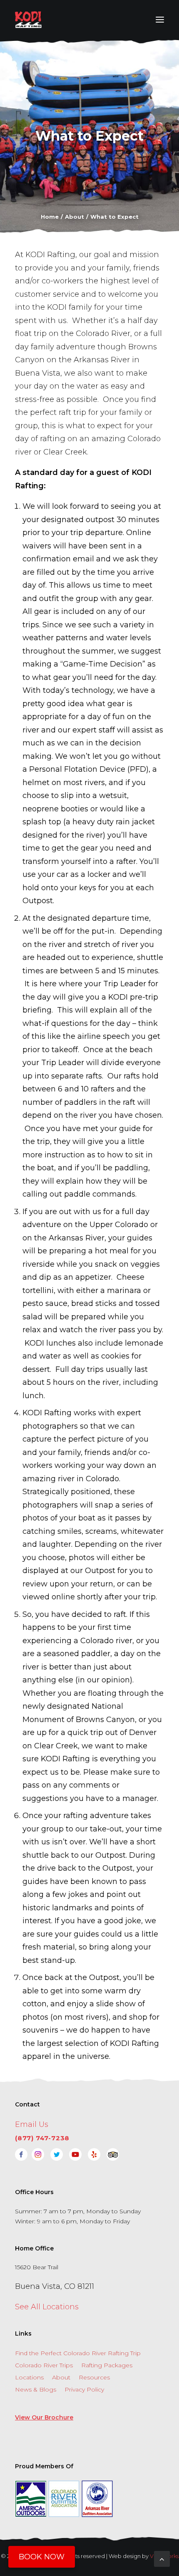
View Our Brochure (44, 2417)
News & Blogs (36, 2389)
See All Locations (47, 2307)
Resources (94, 2377)
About (61, 2377)
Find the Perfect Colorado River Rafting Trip (78, 2353)
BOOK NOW (42, 2557)
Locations (29, 2377)
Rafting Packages (107, 2365)
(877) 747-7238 (42, 2138)
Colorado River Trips (44, 2365)
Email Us (32, 2124)
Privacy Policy (84, 2389)
